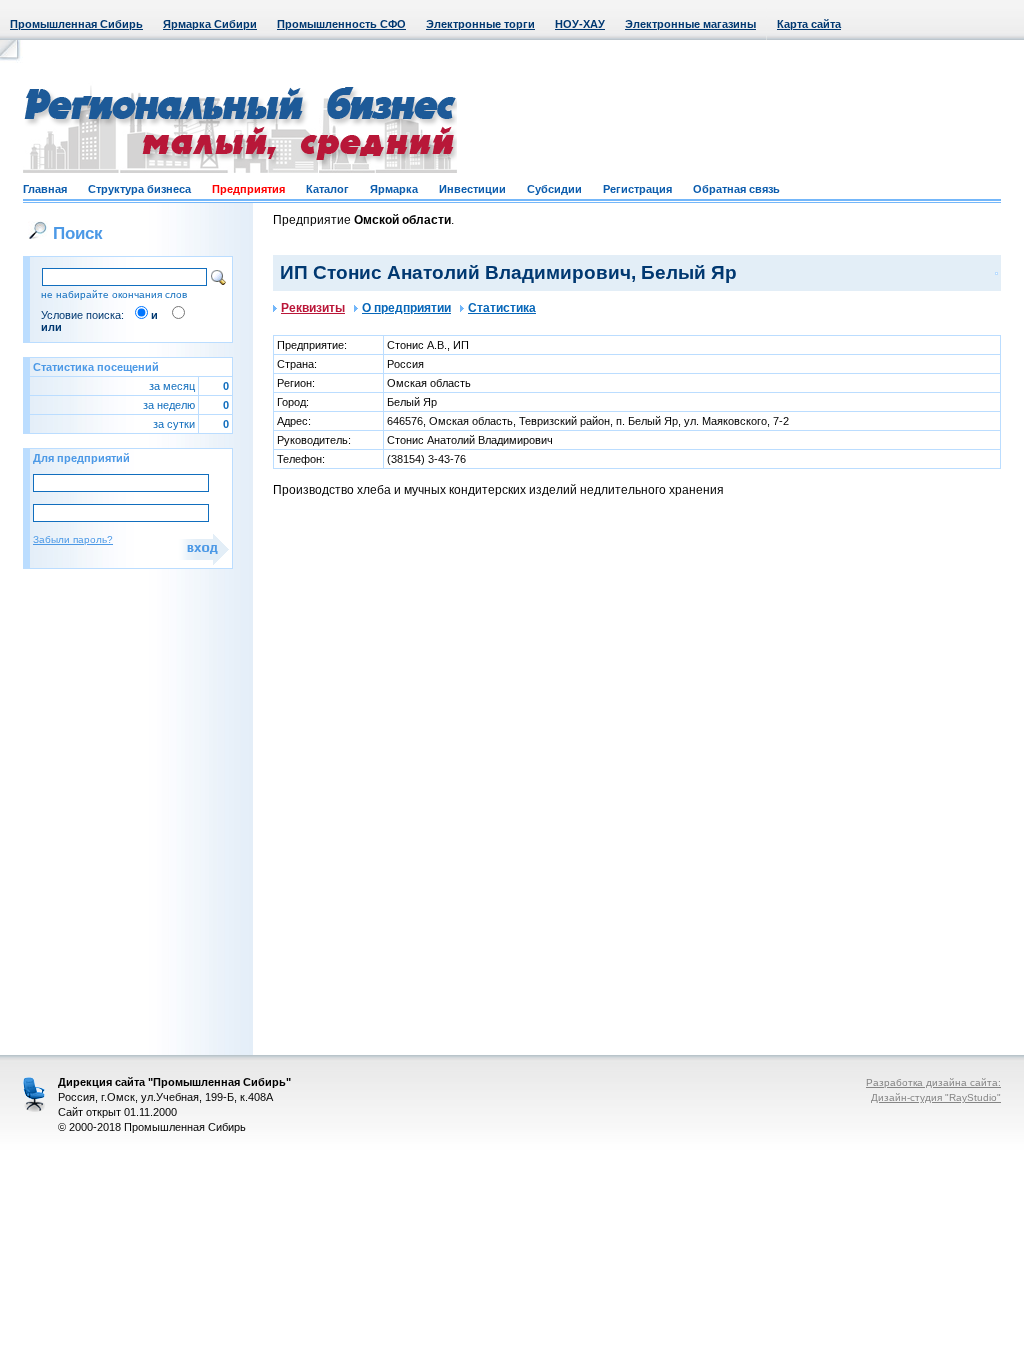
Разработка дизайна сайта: (933, 1082)
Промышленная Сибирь (76, 24)
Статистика (502, 308)
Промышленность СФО (341, 24)
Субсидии (554, 189)
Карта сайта (809, 24)
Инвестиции (472, 189)
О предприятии (406, 308)
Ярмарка (394, 189)
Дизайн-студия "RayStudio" (936, 1097)
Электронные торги (480, 24)
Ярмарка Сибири (210, 24)
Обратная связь (736, 189)
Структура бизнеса (139, 189)
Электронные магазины (690, 24)
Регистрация (637, 189)
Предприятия (248, 189)
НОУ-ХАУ (580, 24)
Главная (45, 189)
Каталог (327, 189)
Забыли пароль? (73, 539)
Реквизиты (313, 308)
